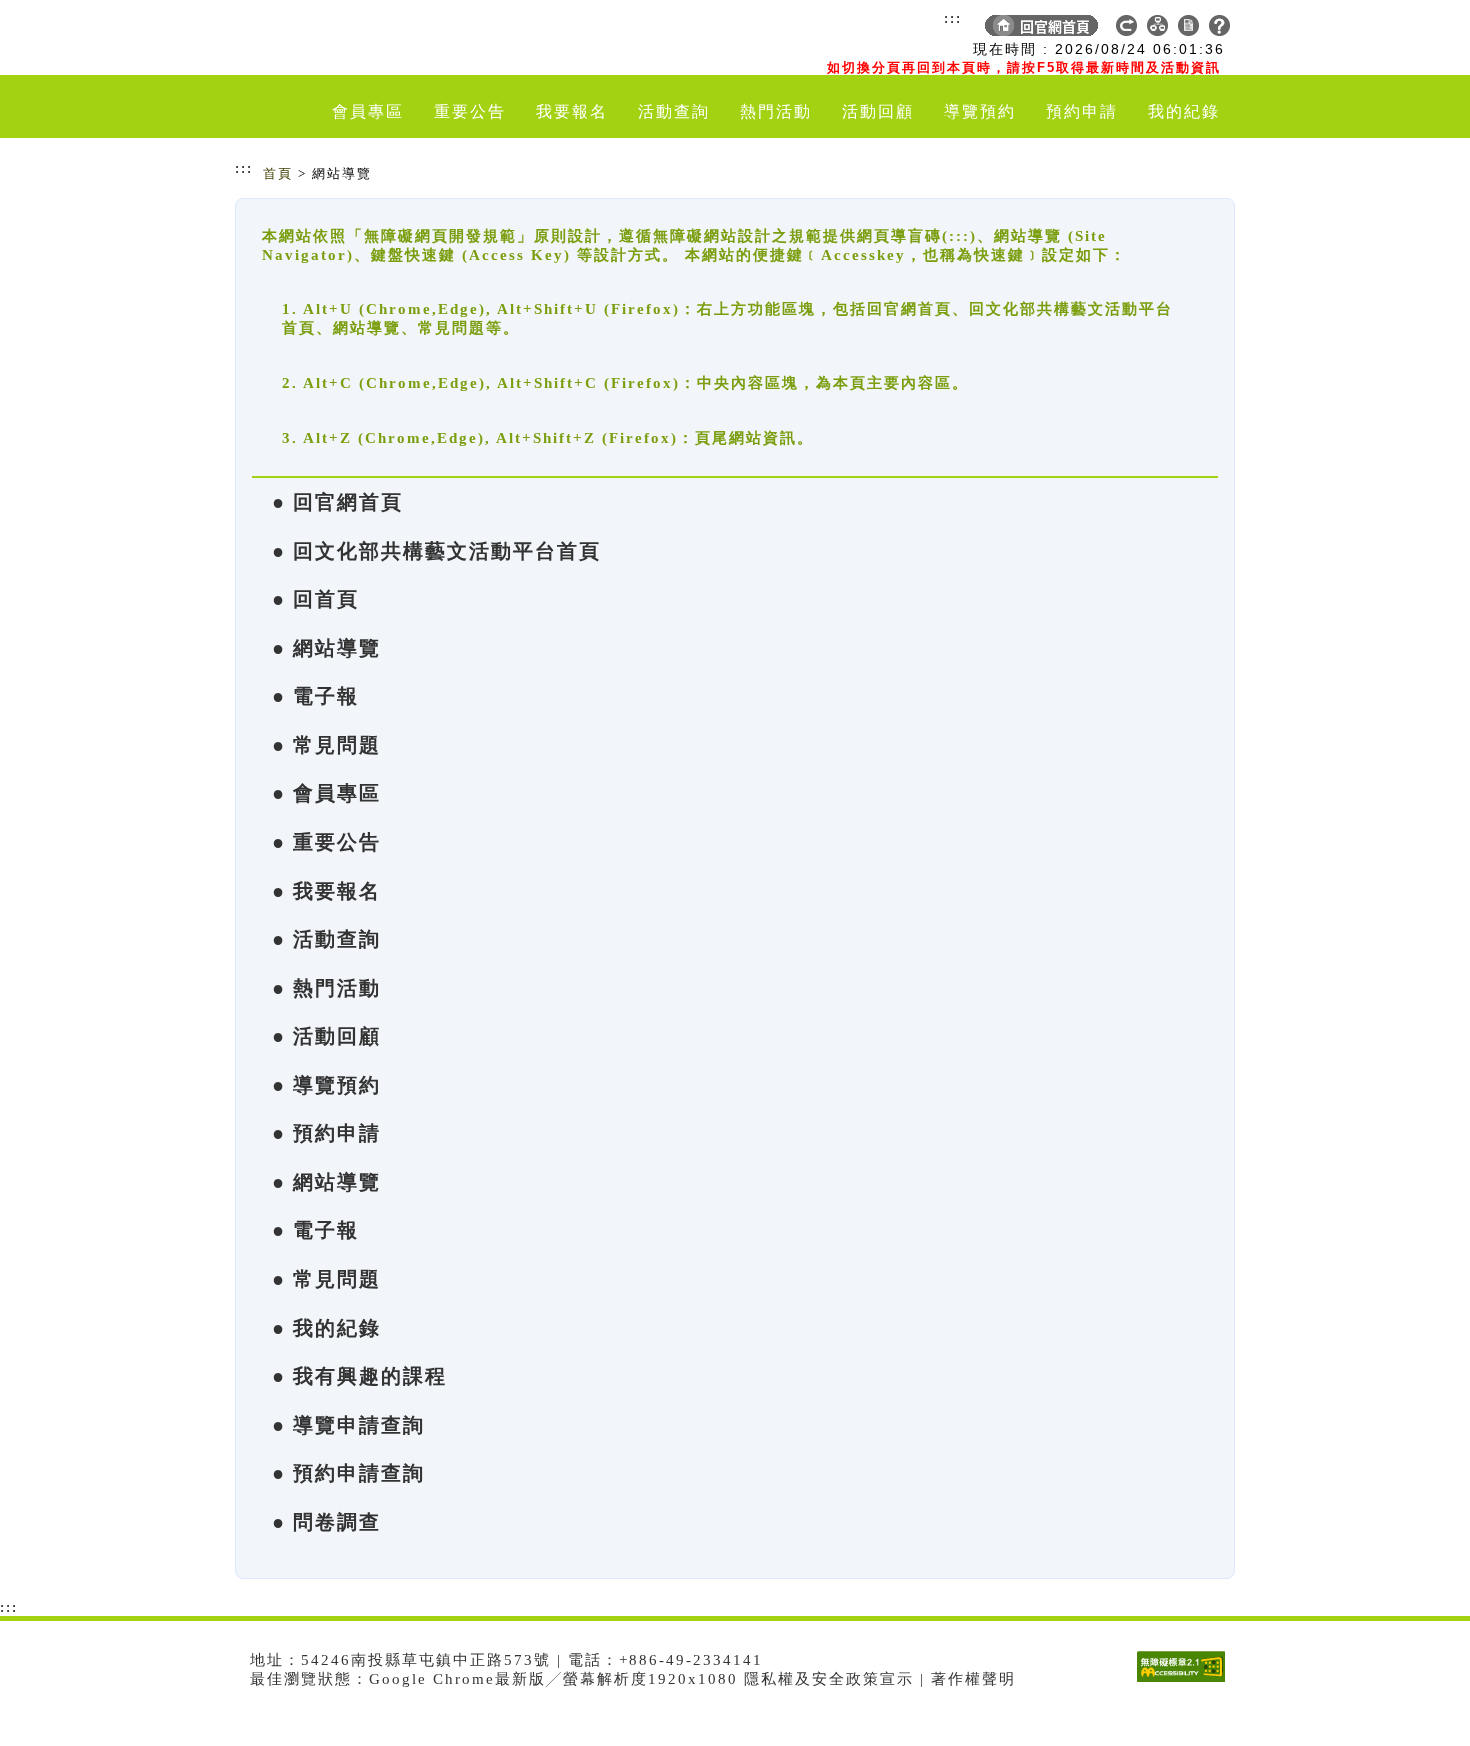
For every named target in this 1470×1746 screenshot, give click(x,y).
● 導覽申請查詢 (348, 1425)
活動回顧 (878, 111)
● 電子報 (315, 696)
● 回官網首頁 (337, 502)
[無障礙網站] (1186, 1681)
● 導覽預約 (326, 1085)
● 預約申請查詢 (348, 1473)
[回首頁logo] (350, 38)
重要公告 (470, 111)
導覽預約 (980, 111)
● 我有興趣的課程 (359, 1376)
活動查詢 (674, 111)
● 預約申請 (326, 1133)
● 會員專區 (326, 793)
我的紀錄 (1184, 111)
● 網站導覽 (326, 648)
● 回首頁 (315, 599)
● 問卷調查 (326, 1522)
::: (953, 18)
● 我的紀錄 (326, 1328)
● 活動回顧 (326, 1036)
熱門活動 (776, 111)
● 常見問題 (326, 745)
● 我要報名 (326, 891)
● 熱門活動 (326, 988)
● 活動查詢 (326, 939)
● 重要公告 (326, 842)
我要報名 (572, 111)
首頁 (278, 173)
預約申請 (1082, 111)
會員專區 (368, 111)
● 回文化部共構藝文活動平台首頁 (436, 551)
